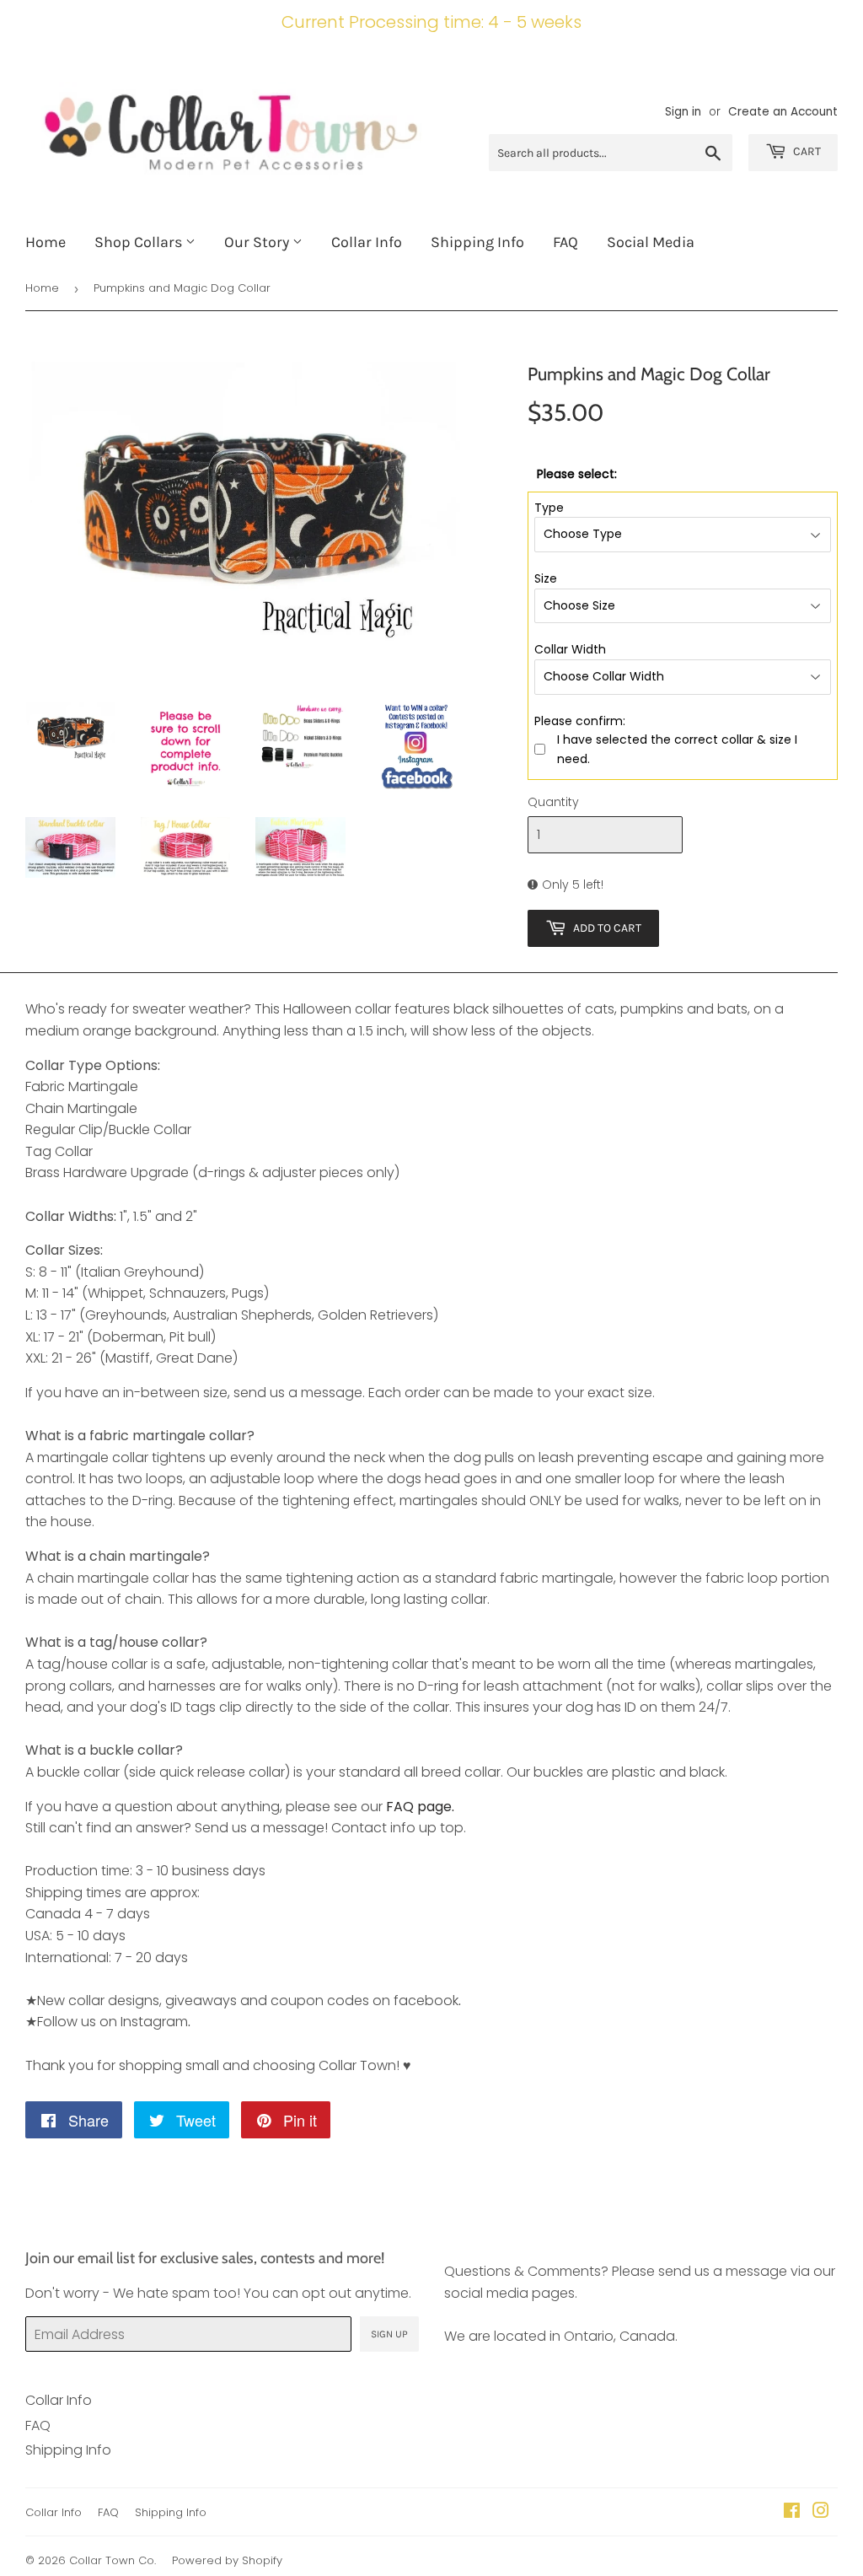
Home (46, 242)
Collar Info (367, 242)
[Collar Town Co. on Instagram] (821, 2512)
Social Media (651, 242)
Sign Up (389, 2334)
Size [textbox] (546, 578)
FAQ (566, 242)
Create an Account (783, 112)
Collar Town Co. (113, 2560)
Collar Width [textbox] (570, 649)
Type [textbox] (549, 508)
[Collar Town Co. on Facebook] (792, 2512)
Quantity (553, 802)
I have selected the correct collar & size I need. (677, 749)
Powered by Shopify (227, 2560)
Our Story (258, 242)
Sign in (683, 112)
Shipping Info (477, 242)
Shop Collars (140, 242)
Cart (806, 151)
